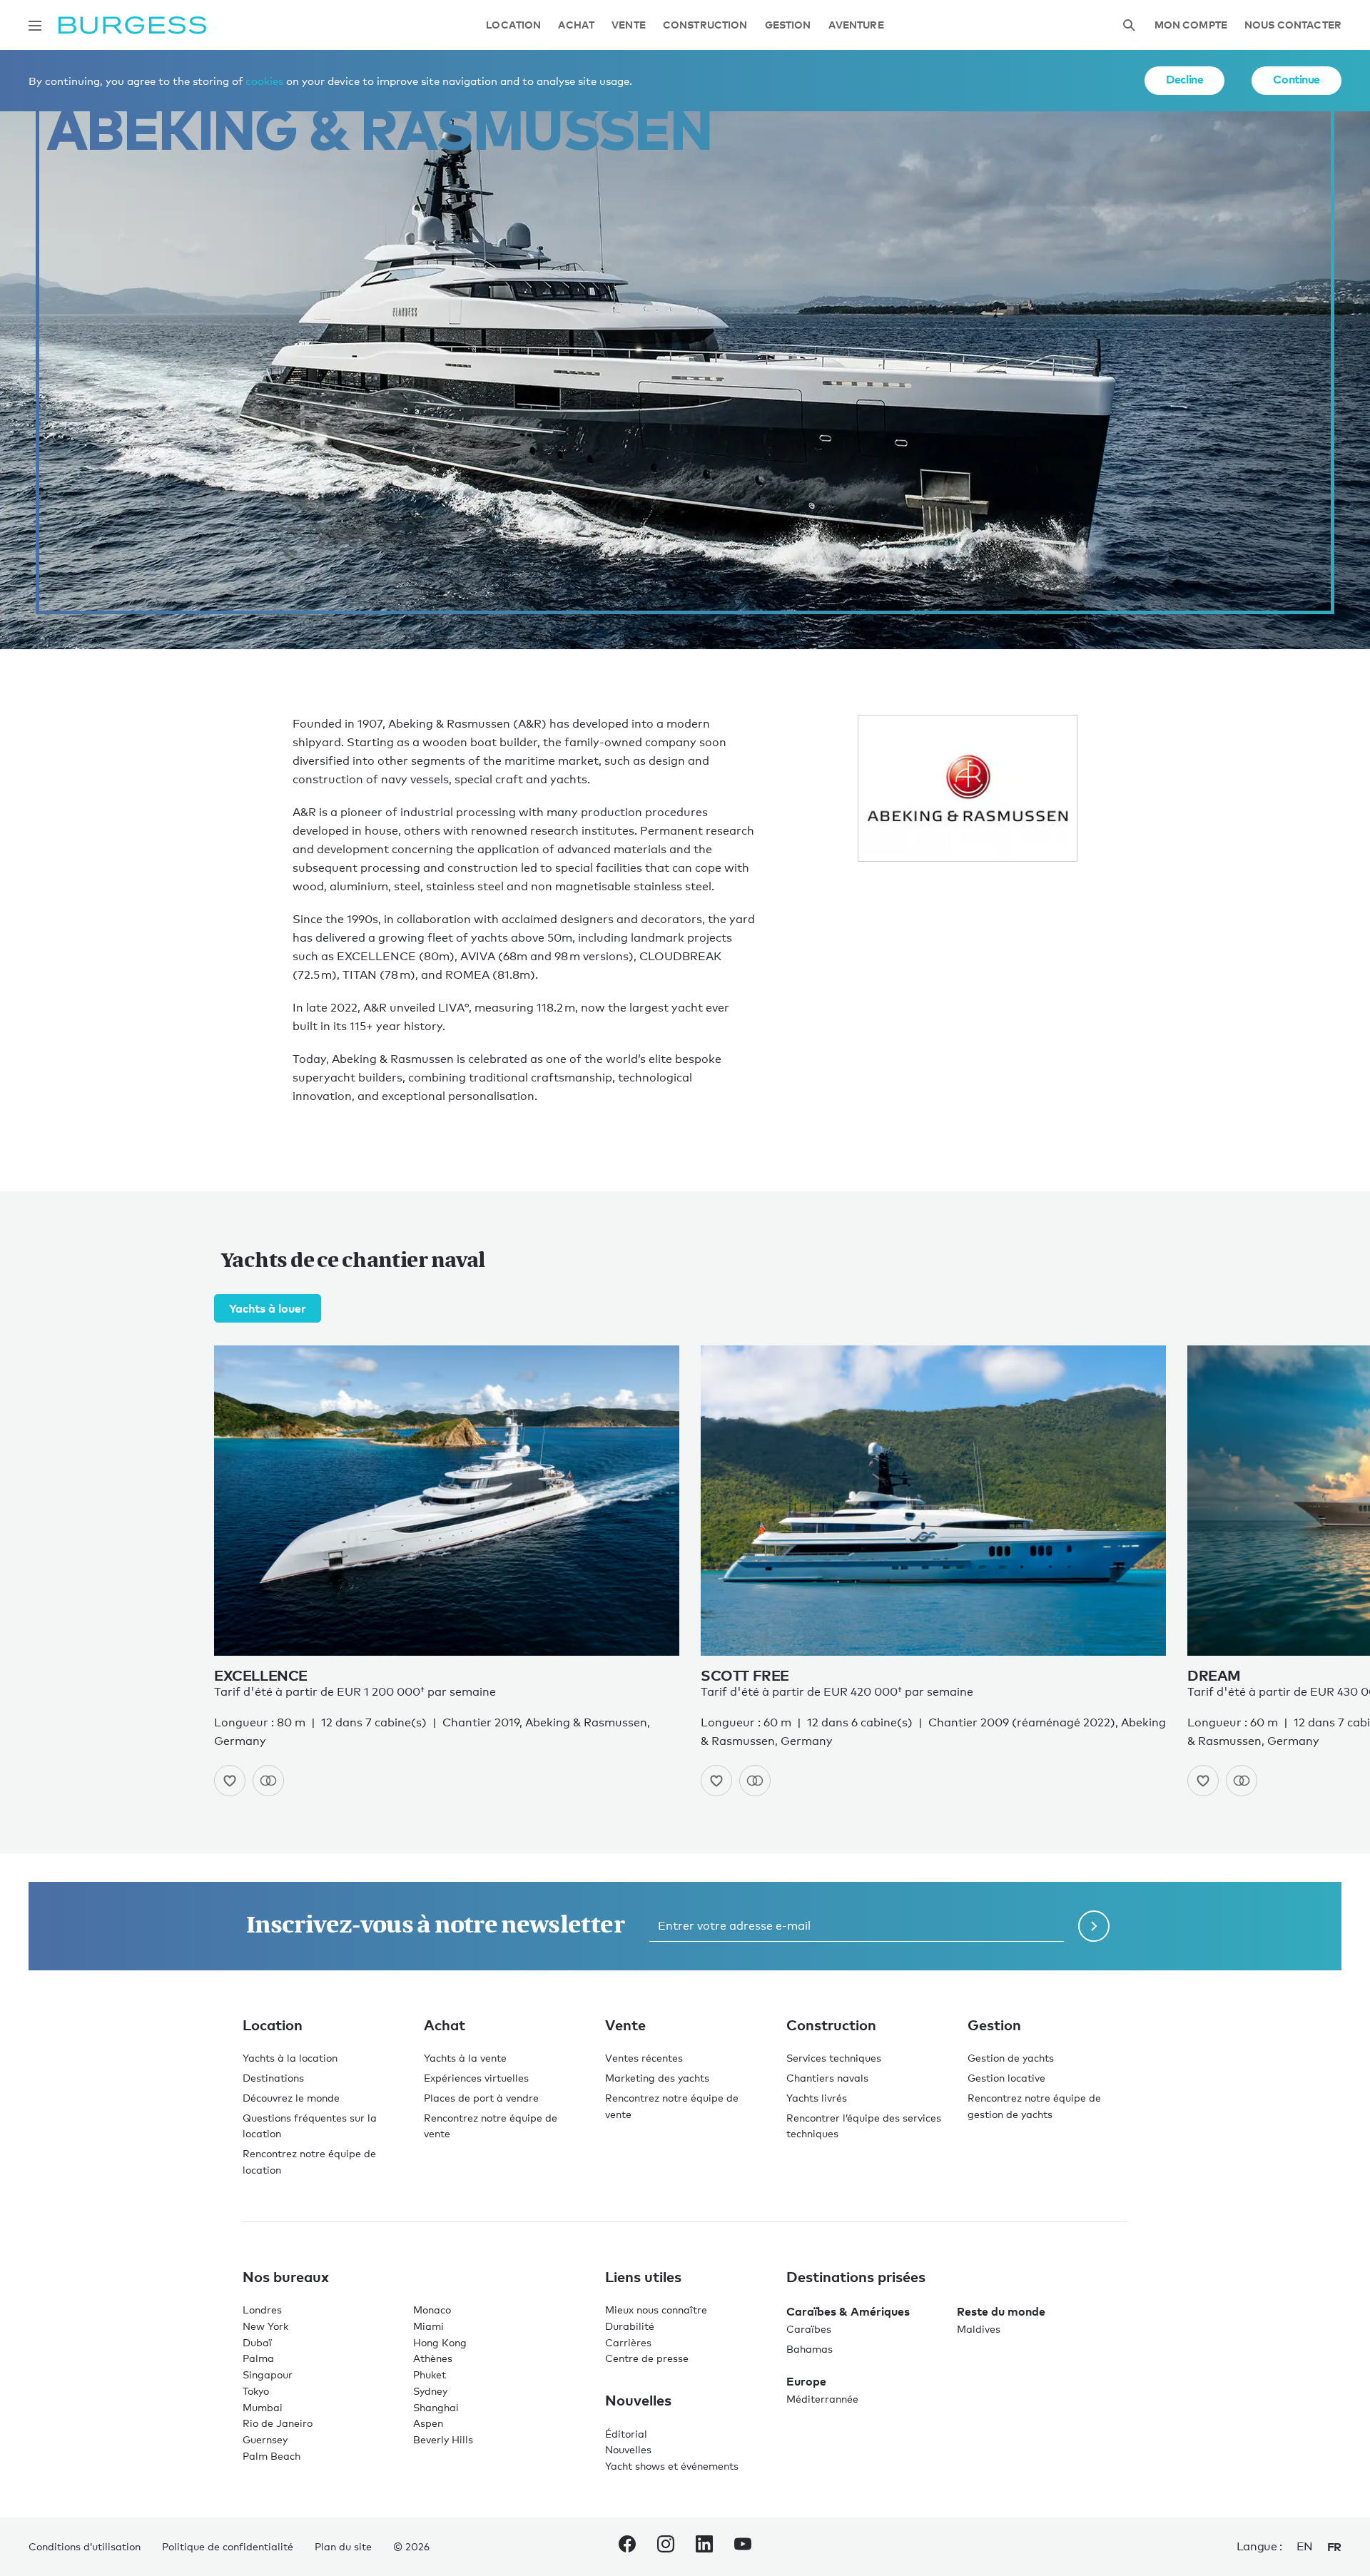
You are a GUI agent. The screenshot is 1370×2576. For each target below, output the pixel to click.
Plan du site (343, 2546)
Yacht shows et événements (672, 2466)
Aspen (428, 2423)
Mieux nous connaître (656, 2310)
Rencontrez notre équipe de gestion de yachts (1034, 2106)
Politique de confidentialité (228, 2546)
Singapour (268, 2374)
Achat (576, 25)
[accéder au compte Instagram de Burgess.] (666, 2547)
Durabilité (630, 2326)
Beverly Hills (443, 2439)
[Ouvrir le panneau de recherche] (1129, 25)
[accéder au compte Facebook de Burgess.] (627, 2547)
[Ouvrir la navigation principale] (35, 26)
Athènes (433, 2358)
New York (265, 2326)
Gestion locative (1006, 2078)
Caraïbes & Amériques (848, 2311)
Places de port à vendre (481, 2098)
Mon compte (1191, 25)
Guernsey (265, 2439)
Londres (262, 2310)
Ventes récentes (644, 2058)
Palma (258, 2358)
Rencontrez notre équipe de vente (491, 2126)
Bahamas (810, 2349)
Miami (428, 2326)
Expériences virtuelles (476, 2078)
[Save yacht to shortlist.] (230, 1781)
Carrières (628, 2342)
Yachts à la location (290, 2058)
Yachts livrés (817, 2098)
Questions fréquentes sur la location (310, 2126)
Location (513, 25)
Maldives (979, 2329)
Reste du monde (1001, 2311)
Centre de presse (647, 2358)
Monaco (432, 2310)
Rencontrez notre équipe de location (309, 2162)
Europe (806, 2381)
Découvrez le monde (291, 2098)
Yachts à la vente (465, 2058)
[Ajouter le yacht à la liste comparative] (268, 1781)
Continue (1297, 79)
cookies (264, 81)
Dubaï (257, 2342)
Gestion (788, 25)
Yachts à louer (268, 1308)
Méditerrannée (822, 2399)
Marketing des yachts (657, 2078)
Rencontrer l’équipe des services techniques (864, 2126)
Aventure (856, 25)
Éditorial (626, 2434)
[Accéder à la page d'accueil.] (132, 25)
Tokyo (256, 2391)
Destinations (273, 2078)
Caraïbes (809, 2329)
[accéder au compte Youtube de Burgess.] (743, 2547)
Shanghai (436, 2407)
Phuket (430, 2374)
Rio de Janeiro (278, 2423)
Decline (1184, 79)
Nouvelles (628, 2449)
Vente (629, 25)
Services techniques (834, 2058)
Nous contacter (1293, 25)
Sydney (430, 2391)
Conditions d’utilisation (85, 2546)
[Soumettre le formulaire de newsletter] (1094, 1926)
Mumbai (263, 2407)
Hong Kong (440, 2342)
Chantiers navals (827, 2078)
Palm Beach (272, 2456)
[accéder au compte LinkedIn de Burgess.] (704, 2547)
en (1305, 2546)
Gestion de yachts (1011, 2058)
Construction (705, 25)
